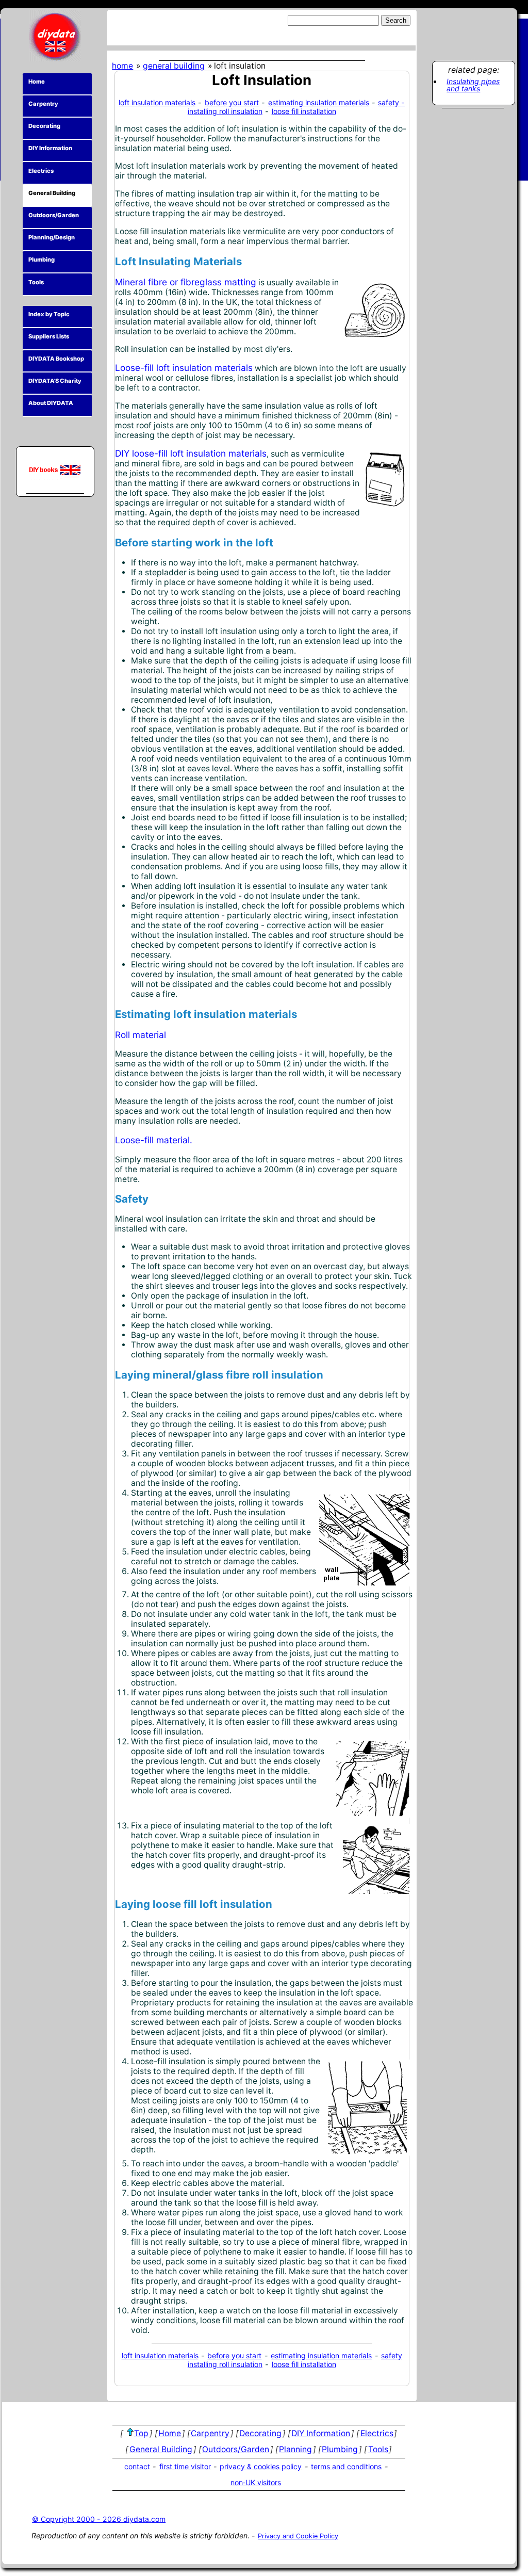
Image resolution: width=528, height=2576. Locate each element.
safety (392, 2355)
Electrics (41, 171)
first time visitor (185, 2466)
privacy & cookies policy (261, 2466)
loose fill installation (304, 111)
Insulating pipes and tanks (473, 85)
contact (137, 2466)
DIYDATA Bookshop (56, 359)
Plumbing (42, 260)
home (122, 66)
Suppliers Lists (49, 336)
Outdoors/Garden (54, 215)
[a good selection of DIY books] (55, 470)
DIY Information (50, 148)
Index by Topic (49, 314)
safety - (391, 102)
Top (141, 2433)
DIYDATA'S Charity (55, 381)
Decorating (44, 126)
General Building (52, 193)
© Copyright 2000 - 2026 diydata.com (99, 2519)
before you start (232, 102)
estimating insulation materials (319, 102)
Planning (295, 2449)
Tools (36, 282)
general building (174, 66)
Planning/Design (52, 237)
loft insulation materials (157, 102)
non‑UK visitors (256, 2482)
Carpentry (43, 104)
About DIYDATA (51, 403)
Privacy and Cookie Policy (298, 2536)
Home (37, 82)
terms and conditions (346, 2466)
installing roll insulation (225, 111)
